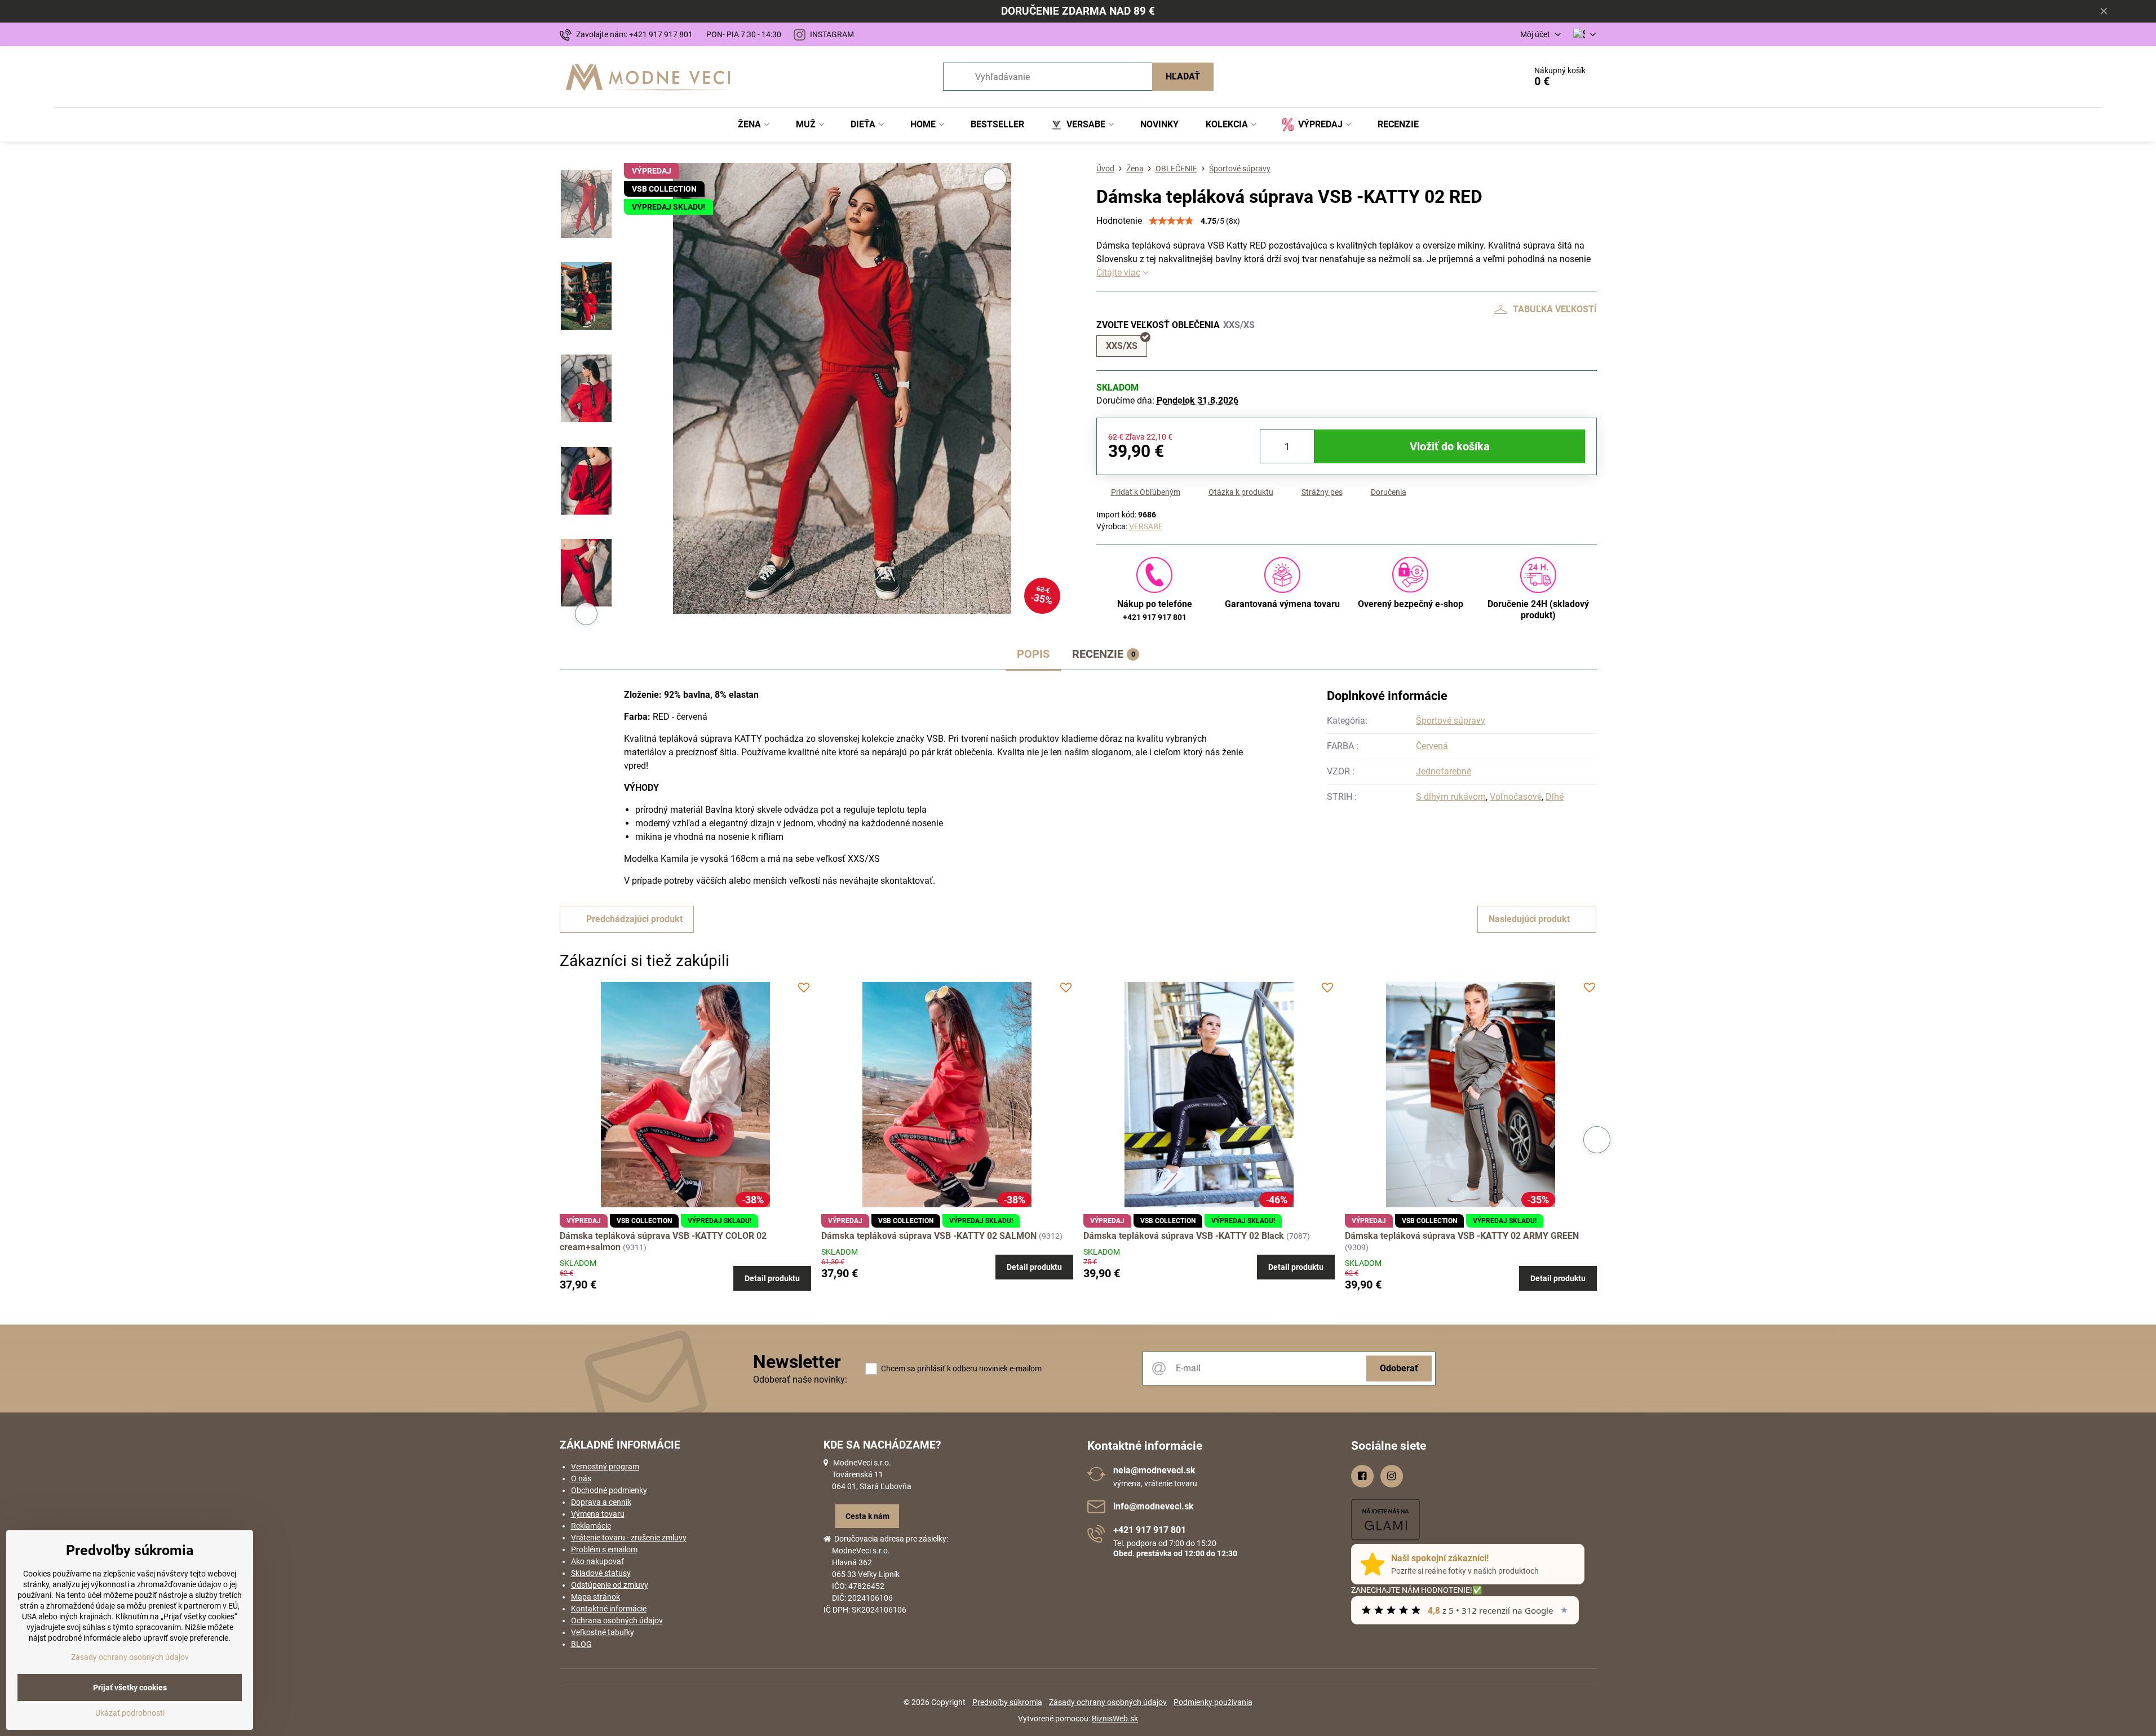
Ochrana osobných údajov (617, 1620)
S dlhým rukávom (1451, 797)
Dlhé (1555, 797)
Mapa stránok (596, 1597)
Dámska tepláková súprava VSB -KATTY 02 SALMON (929, 1236)
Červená (1432, 746)
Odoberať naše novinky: (800, 1379)
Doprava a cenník (601, 1502)
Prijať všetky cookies (130, 1688)
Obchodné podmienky (609, 1490)
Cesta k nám (867, 1516)
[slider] (1171, 221)
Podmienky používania (1213, 1702)
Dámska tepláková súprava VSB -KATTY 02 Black (1184, 1236)
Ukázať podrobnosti (130, 1713)
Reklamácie (591, 1526)
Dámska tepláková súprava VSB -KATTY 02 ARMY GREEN (1462, 1236)
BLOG (581, 1644)
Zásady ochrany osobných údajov (1108, 1702)
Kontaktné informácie (609, 1609)
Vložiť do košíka (1450, 446)
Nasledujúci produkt (1529, 919)
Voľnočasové (1516, 797)
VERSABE (1146, 526)
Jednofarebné (1444, 771)
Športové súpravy (1451, 721)
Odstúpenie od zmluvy (610, 1585)
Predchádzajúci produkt (634, 919)
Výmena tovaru (598, 1514)
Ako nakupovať (597, 1561)
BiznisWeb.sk (1115, 1719)
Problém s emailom (604, 1549)
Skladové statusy (601, 1573)
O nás (581, 1478)
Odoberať (1399, 1368)
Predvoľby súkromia (1007, 1702)
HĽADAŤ (1183, 76)
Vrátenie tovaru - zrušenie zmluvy (629, 1538)
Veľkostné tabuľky (603, 1632)
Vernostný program (605, 1467)
